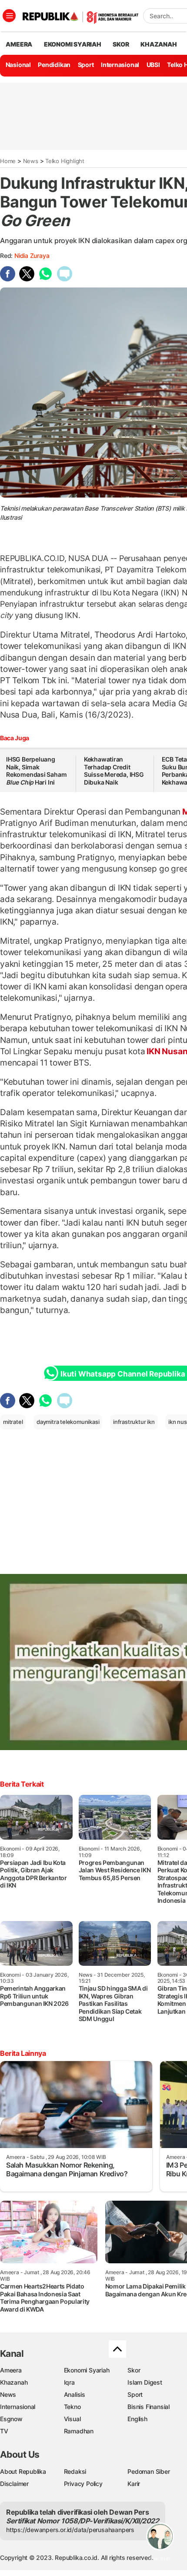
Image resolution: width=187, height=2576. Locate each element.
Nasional (18, 65)
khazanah (159, 44)
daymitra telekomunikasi (68, 1422)
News (31, 161)
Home (8, 161)
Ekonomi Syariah (73, 44)
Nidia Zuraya (32, 256)
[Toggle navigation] (9, 16)
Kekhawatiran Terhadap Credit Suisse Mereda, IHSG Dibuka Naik (114, 771)
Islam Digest (145, 2382)
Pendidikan (54, 65)
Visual (72, 2419)
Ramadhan (79, 2431)
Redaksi (75, 2471)
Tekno (72, 2407)
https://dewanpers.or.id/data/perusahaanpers (70, 2530)
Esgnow (11, 2419)
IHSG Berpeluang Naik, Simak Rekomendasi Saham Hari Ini (36, 771)
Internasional (120, 65)
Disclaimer (14, 2484)
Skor (134, 2370)
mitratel (13, 1422)
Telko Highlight (65, 161)
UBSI (153, 65)
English (137, 2419)
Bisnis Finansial (149, 2407)
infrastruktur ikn (134, 1422)
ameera (19, 44)
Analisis (75, 2394)
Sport (86, 65)
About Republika (23, 2471)
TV (4, 2431)
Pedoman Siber (149, 2471)
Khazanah (14, 2382)
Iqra (69, 2382)
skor (121, 44)
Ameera (11, 2370)
